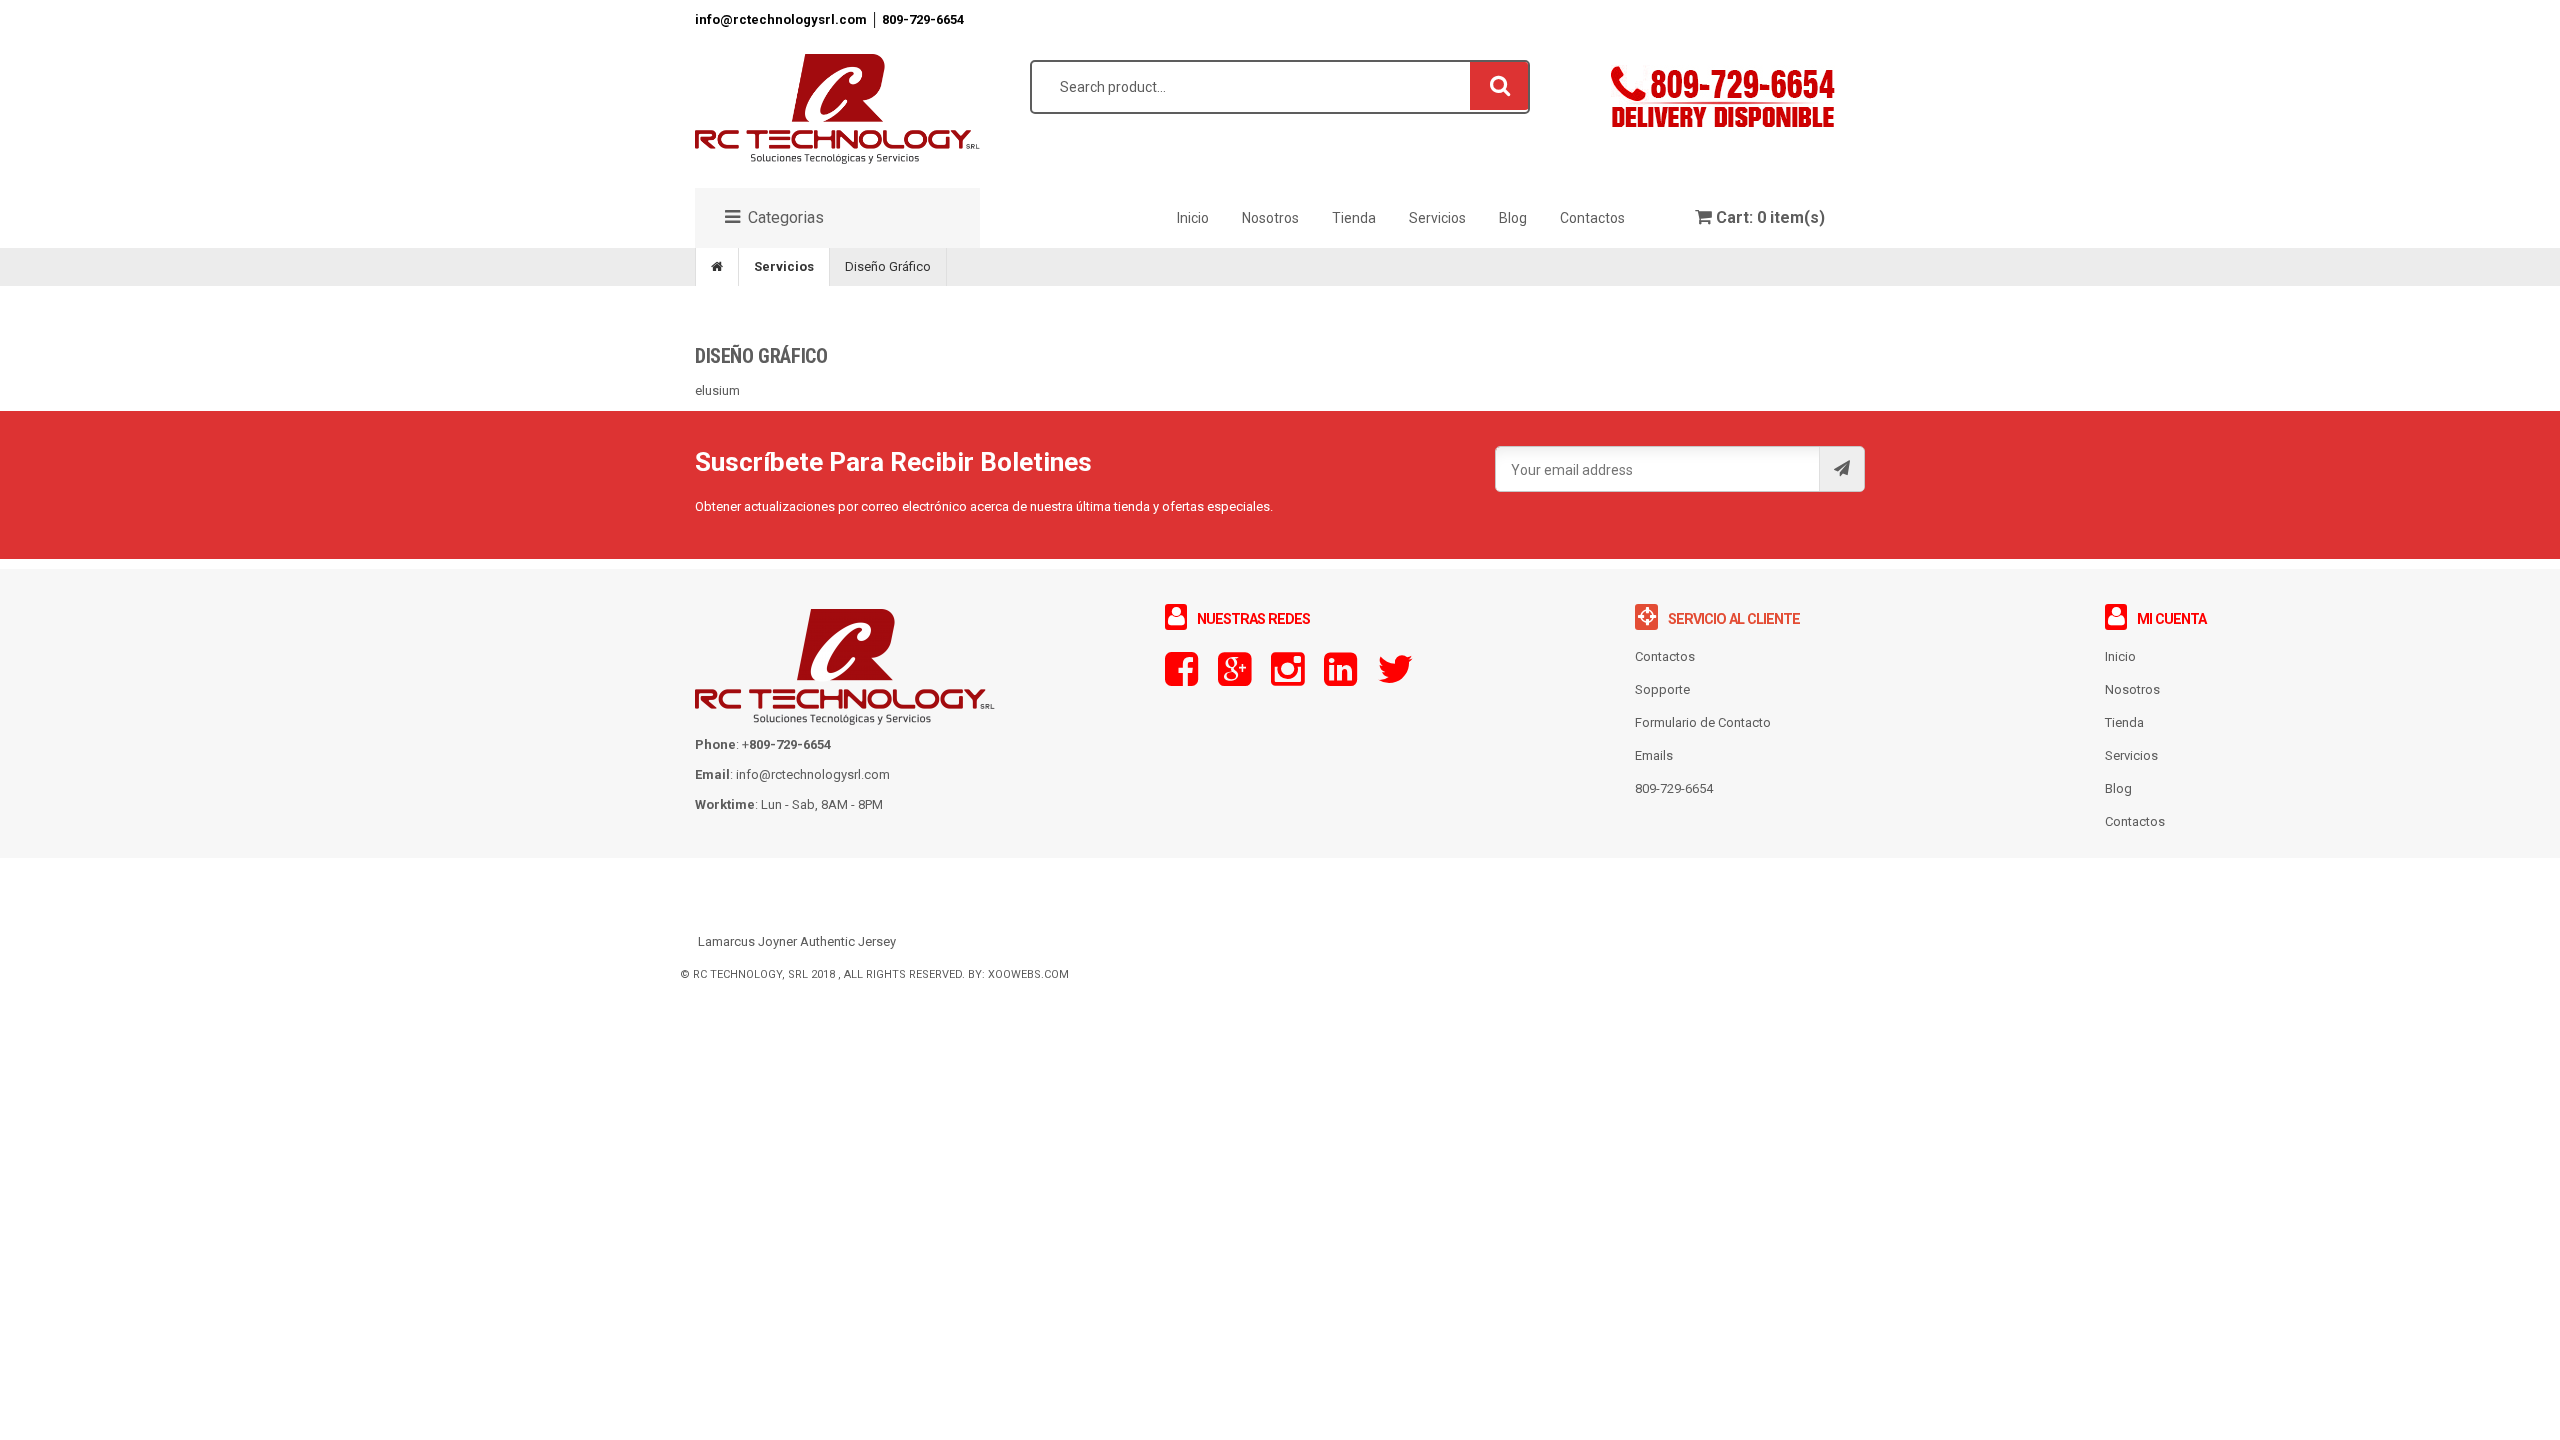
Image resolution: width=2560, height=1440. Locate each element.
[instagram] (1287, 678)
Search (1500, 85)
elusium (717, 390)
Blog (2118, 788)
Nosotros (2132, 689)
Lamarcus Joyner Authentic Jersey (797, 941)
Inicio (2120, 656)
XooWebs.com (1028, 974)
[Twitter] (1395, 678)
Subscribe (1841, 469)
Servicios (784, 266)
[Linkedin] (1340, 678)
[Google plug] (1234, 678)
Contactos (2135, 821)
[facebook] (1181, 678)
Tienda (2124, 722)
